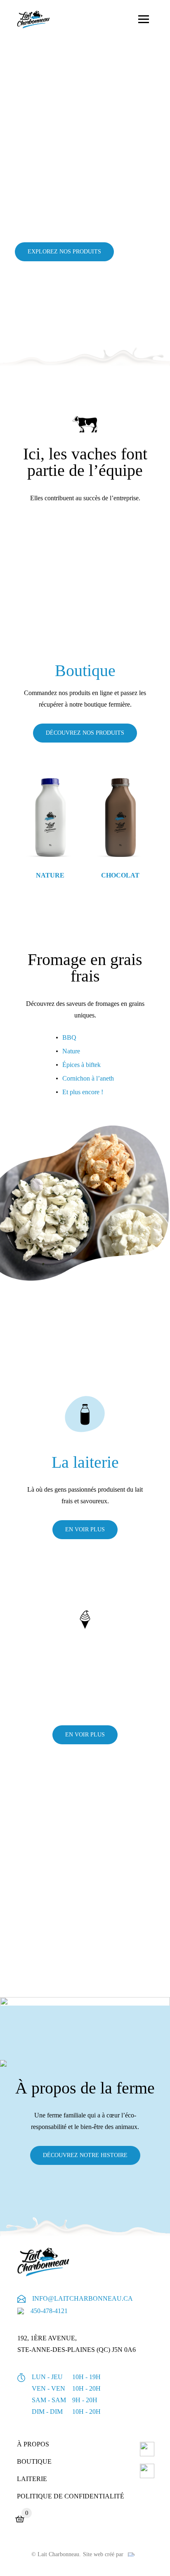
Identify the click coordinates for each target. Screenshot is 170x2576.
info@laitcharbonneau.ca (83, 2298)
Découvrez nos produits (85, 733)
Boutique (34, 2461)
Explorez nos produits (64, 252)
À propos (33, 2444)
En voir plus (85, 1735)
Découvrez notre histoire (85, 2155)
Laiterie (32, 2479)
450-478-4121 (49, 2311)
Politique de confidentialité (71, 2496)
